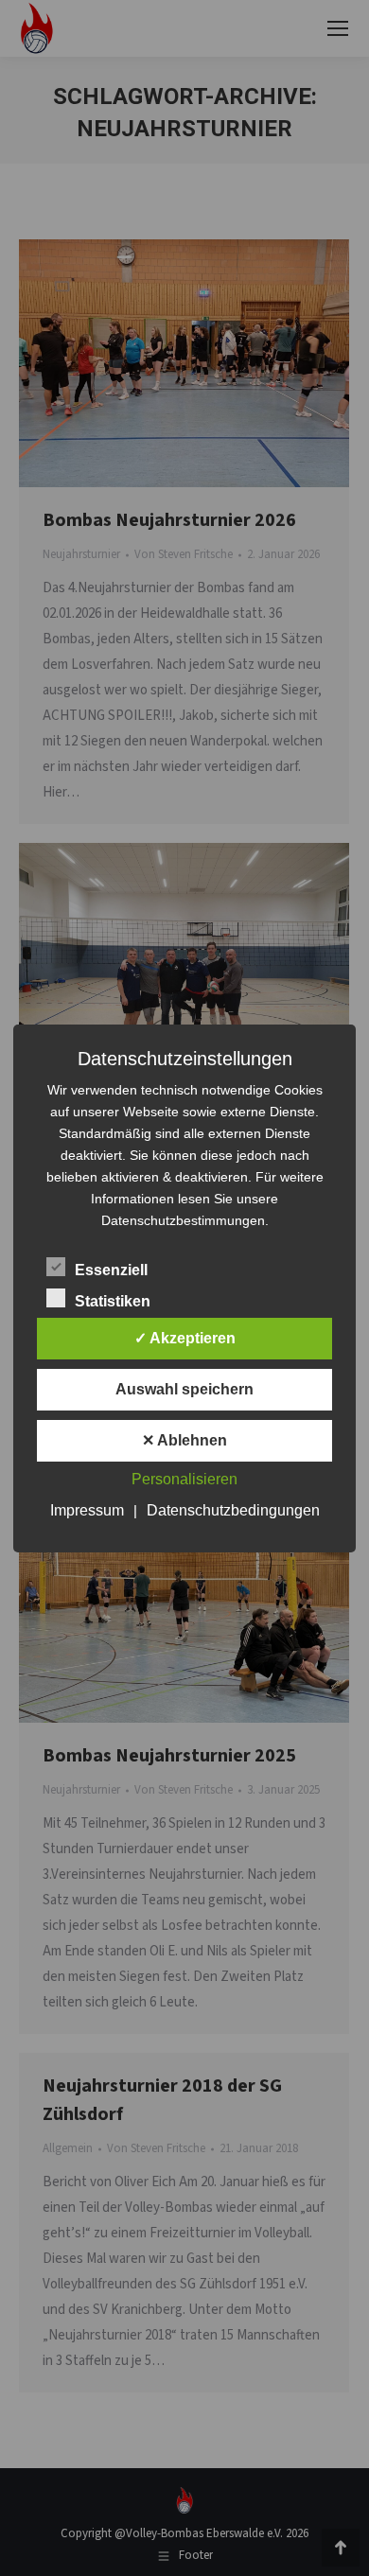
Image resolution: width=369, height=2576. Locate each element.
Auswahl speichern (184, 1389)
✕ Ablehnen (184, 1440)
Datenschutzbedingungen (233, 1510)
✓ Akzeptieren (185, 1338)
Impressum (87, 1510)
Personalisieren (184, 1479)
